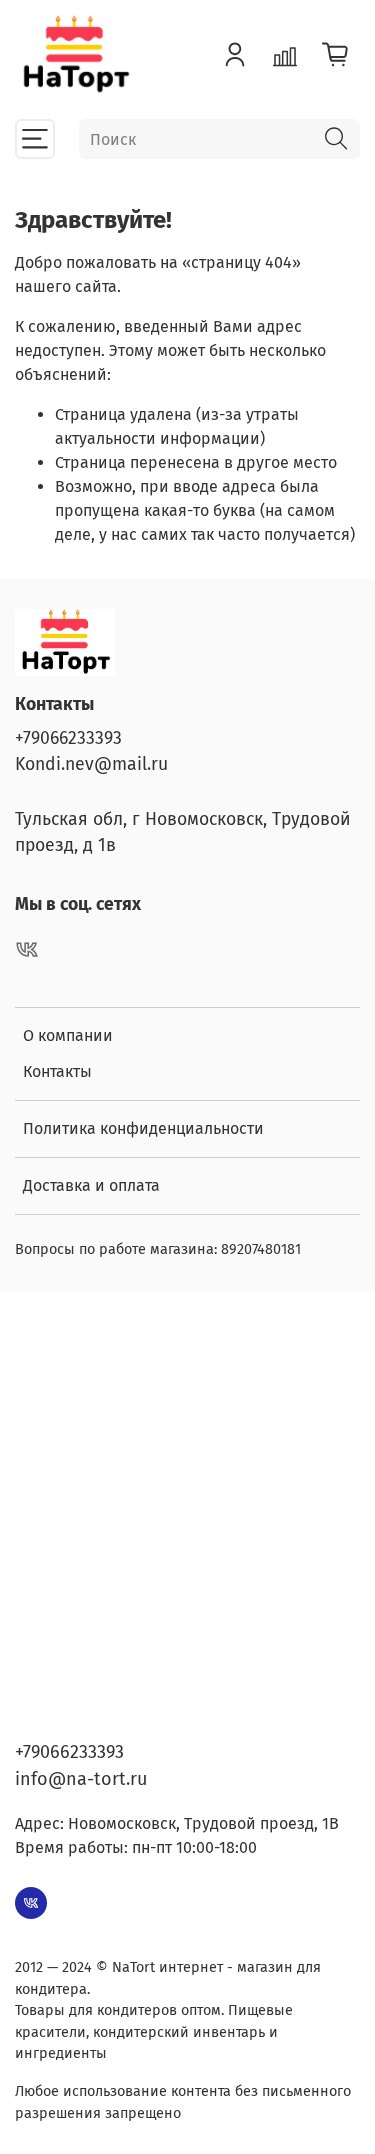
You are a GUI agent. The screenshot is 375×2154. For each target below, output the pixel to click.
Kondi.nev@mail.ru (91, 764)
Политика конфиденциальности (143, 1128)
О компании (68, 1035)
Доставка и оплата (91, 1185)
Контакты (57, 1071)
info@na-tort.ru (81, 1779)
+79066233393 (68, 738)
